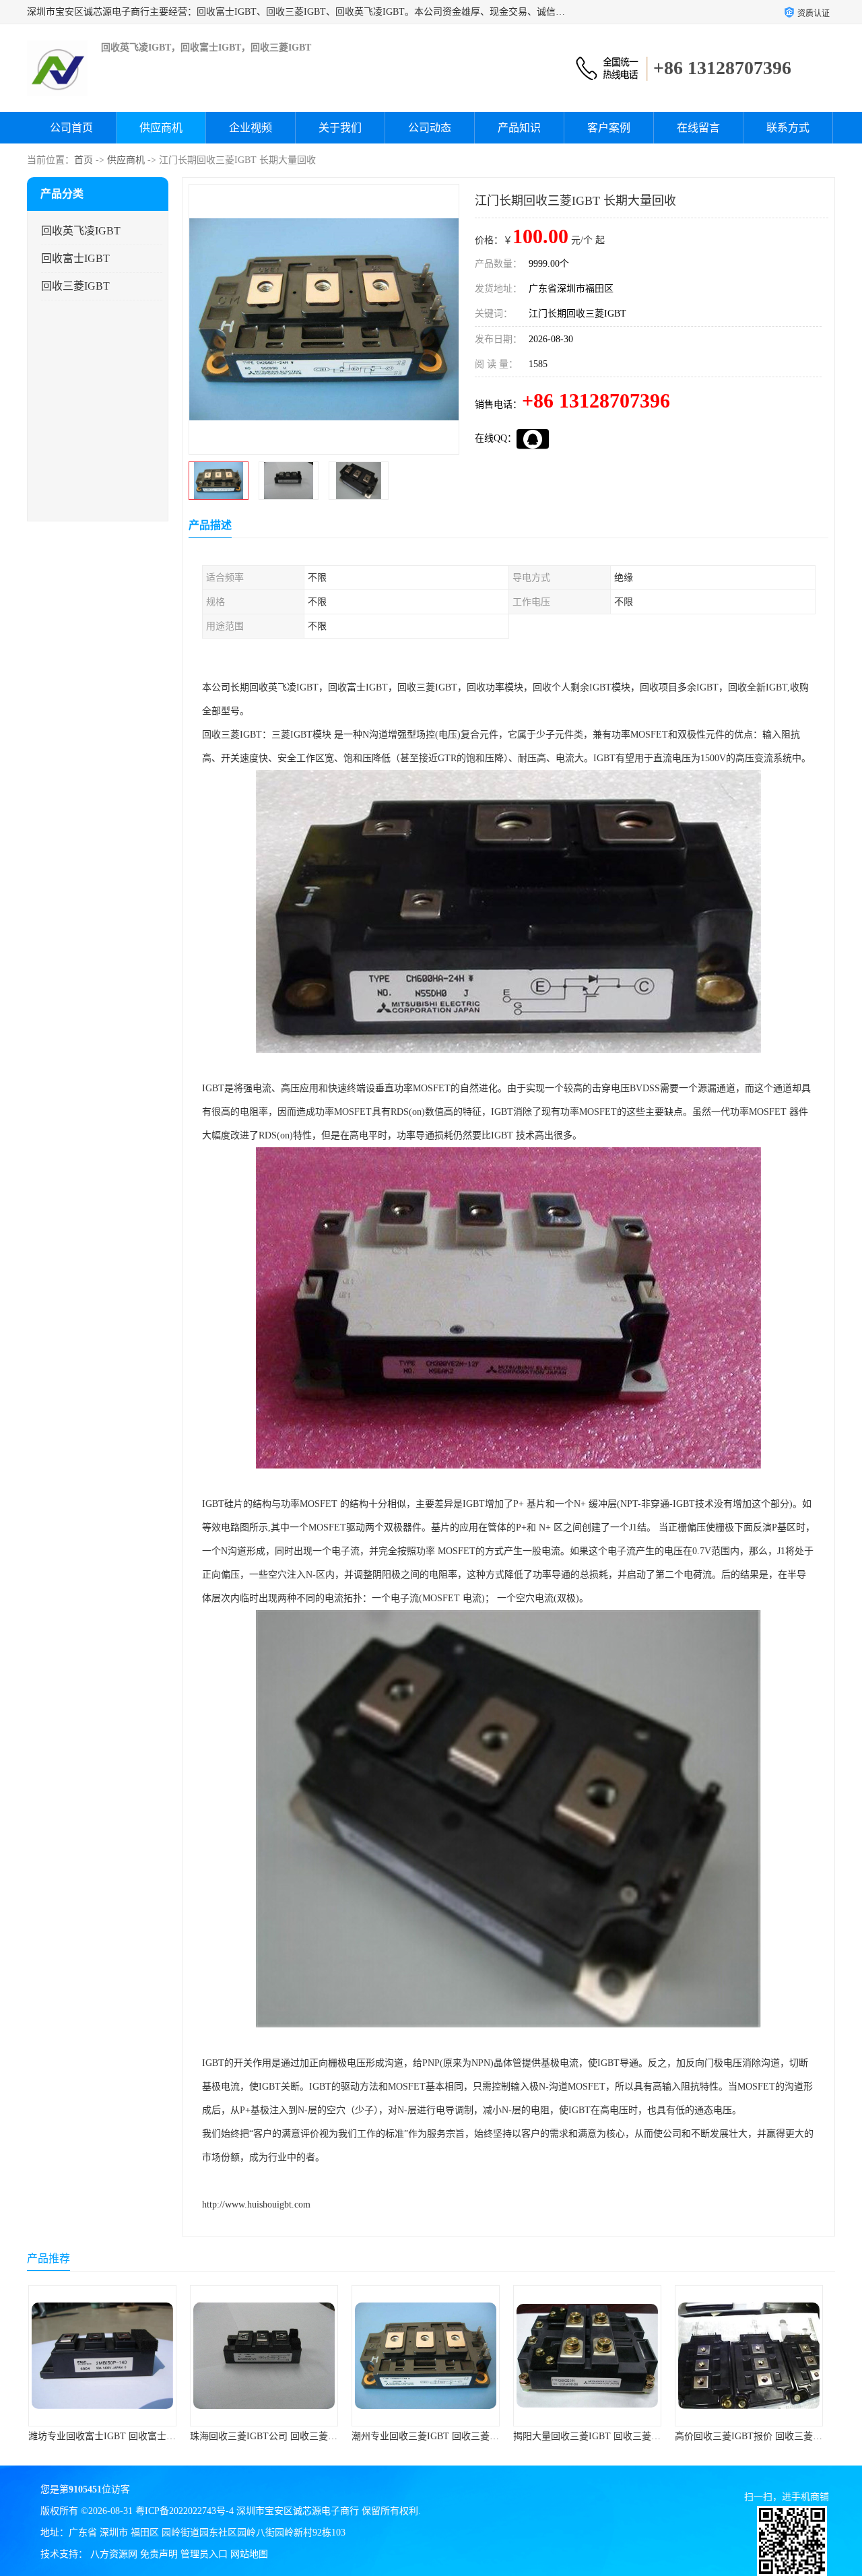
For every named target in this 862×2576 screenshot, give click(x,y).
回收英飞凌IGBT (81, 231)
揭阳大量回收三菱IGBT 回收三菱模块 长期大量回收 (465, 2436)
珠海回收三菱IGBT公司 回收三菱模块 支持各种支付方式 (151, 2436)
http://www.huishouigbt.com (256, 2204)
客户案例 (609, 128)
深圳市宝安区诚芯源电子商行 (298, 2511)
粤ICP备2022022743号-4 (185, 2511)
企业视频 (251, 128)
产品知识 (519, 128)
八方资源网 (114, 2554)
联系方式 (788, 128)
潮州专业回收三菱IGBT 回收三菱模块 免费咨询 (294, 2436)
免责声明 (159, 2554)
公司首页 (71, 128)
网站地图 (249, 2554)
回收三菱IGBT (75, 286)
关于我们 (340, 128)
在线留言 (698, 128)
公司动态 (430, 128)
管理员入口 (204, 2554)
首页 (84, 160)
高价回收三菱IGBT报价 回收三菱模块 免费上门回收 (627, 2436)
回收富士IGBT (75, 258)
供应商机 (161, 128)
